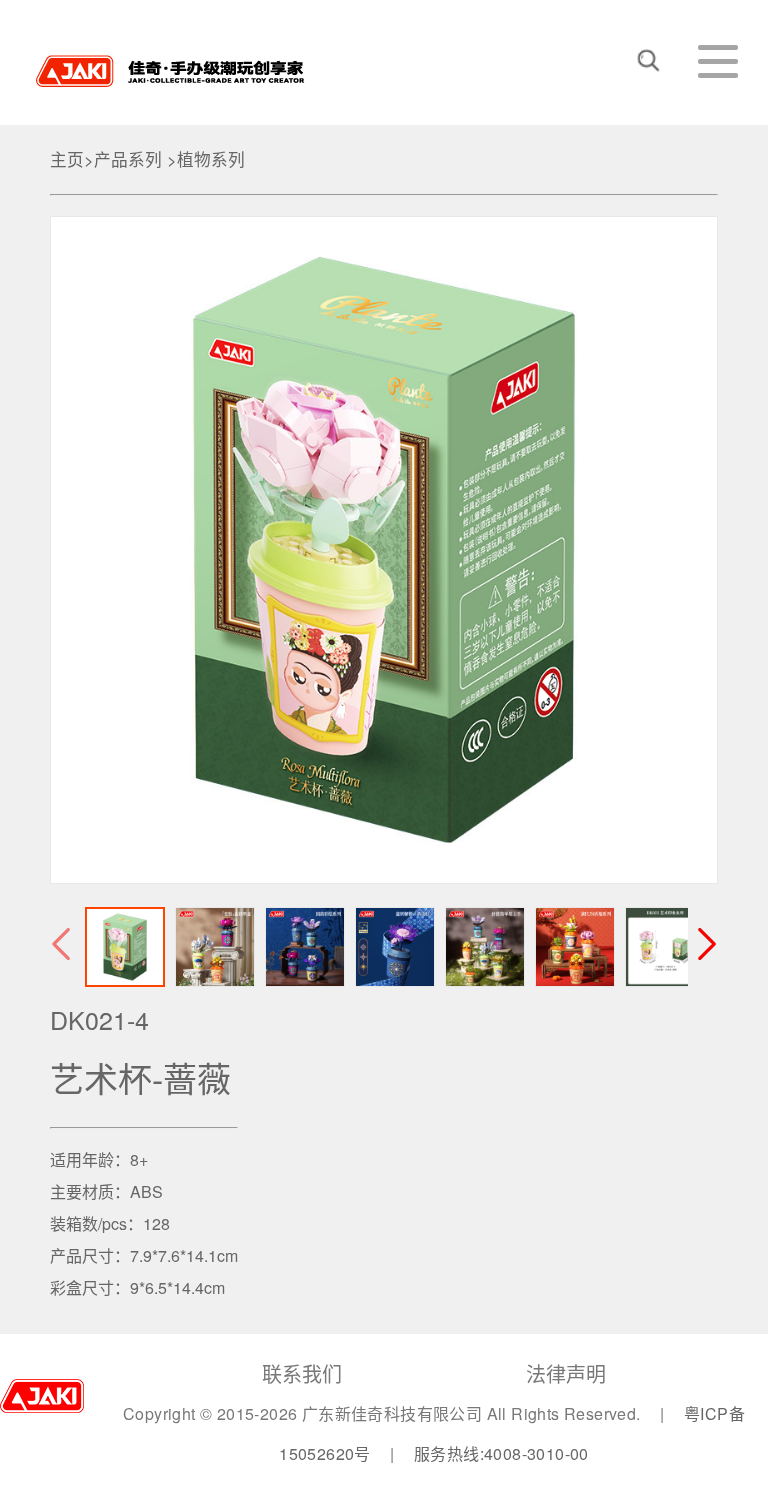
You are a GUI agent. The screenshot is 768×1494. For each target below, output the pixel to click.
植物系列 (211, 159)
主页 (67, 159)
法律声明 (566, 1373)
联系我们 (302, 1373)
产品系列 (128, 159)
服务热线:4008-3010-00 (501, 1453)
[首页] (170, 63)
